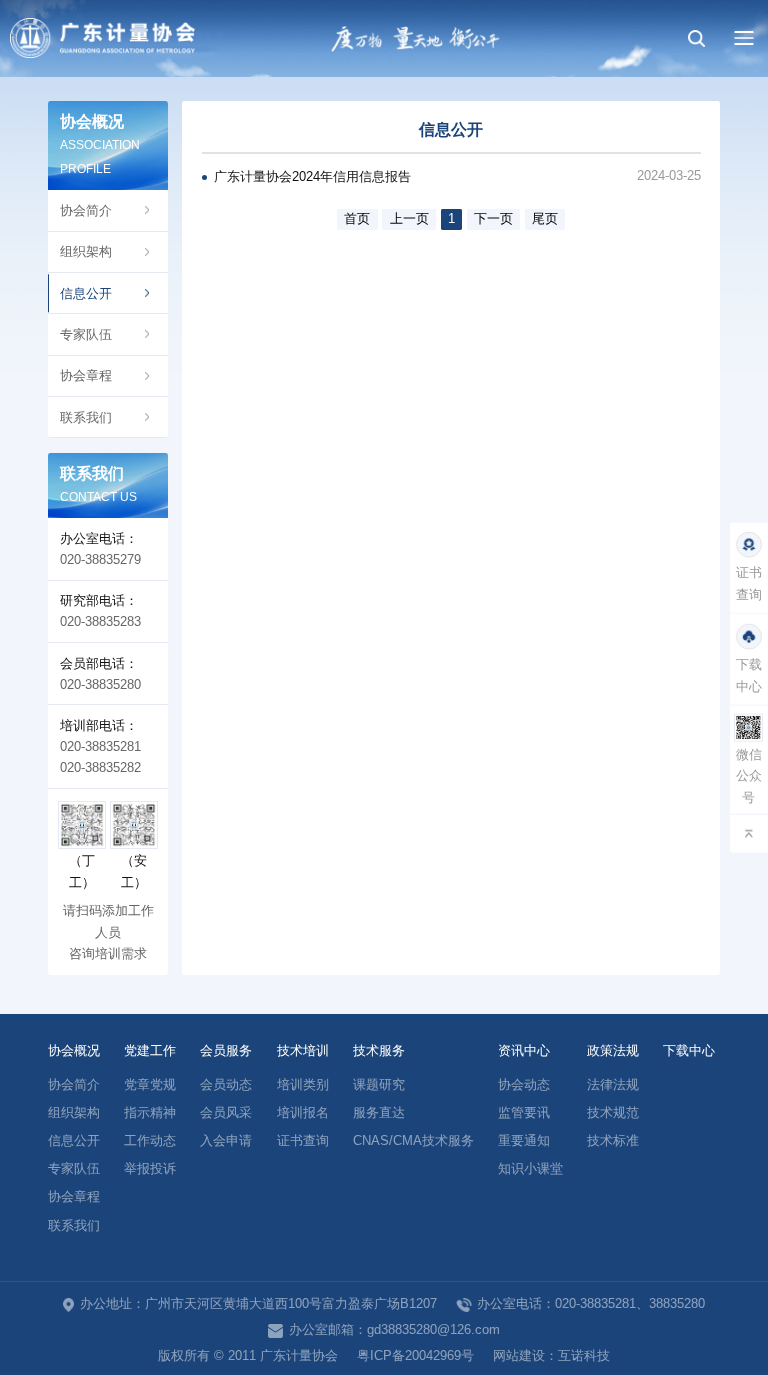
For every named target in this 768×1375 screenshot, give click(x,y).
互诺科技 (584, 1356)
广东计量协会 (102, 38)
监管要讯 (524, 1113)
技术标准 (613, 1141)
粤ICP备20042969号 (415, 1356)
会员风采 (226, 1113)
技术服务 (379, 1050)
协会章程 (86, 375)
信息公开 (86, 293)
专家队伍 (86, 334)
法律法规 (613, 1085)
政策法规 (613, 1050)
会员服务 (226, 1050)
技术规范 (613, 1113)
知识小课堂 (530, 1169)
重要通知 (524, 1141)
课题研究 (379, 1085)
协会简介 (86, 210)
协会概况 (74, 1050)
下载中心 (689, 1050)
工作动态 (150, 1141)
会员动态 (226, 1085)
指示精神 (150, 1113)
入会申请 (226, 1141)
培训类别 (303, 1085)
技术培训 (303, 1050)
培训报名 (303, 1113)
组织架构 (86, 251)
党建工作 (150, 1050)
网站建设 (519, 1356)
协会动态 (524, 1085)
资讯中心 (524, 1050)
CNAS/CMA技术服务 (413, 1141)
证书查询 (303, 1141)
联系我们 (86, 417)
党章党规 (150, 1085)
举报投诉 (150, 1169)
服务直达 (379, 1113)
